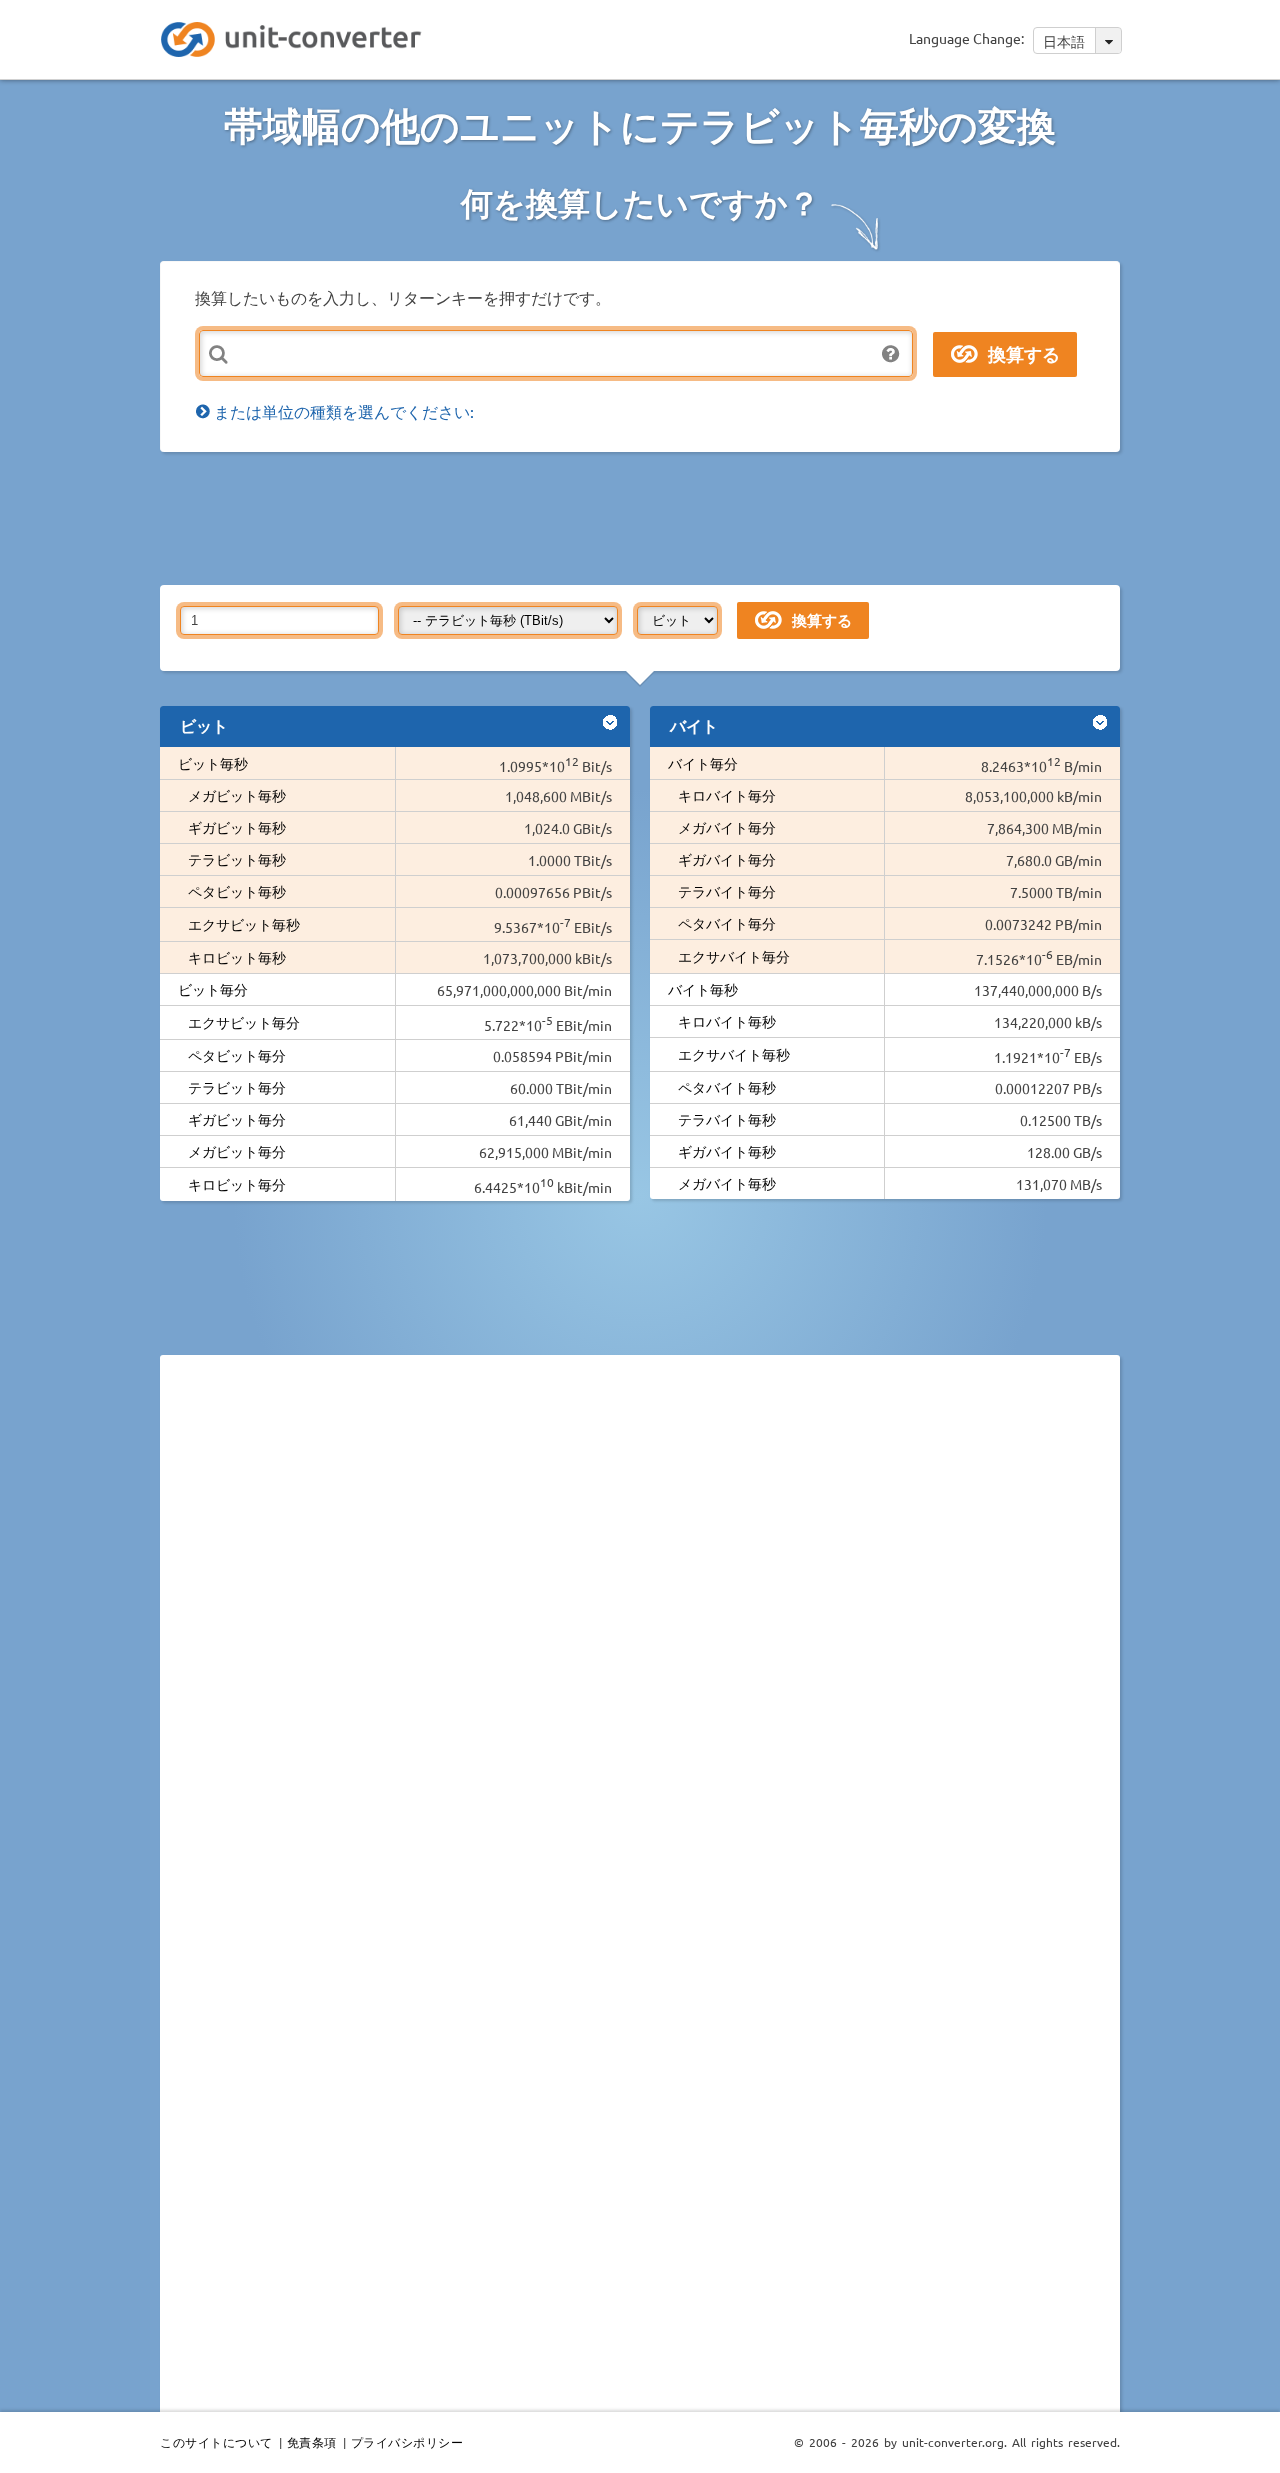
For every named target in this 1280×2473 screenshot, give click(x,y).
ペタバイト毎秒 (727, 1087)
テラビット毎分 (237, 1087)
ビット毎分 (213, 989)
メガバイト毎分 (727, 827)
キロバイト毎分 (727, 795)
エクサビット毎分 (244, 1022)
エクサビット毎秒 (244, 924)
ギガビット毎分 (237, 1119)
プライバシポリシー (407, 2442)
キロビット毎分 (237, 1184)
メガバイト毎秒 (727, 1183)
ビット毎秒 (213, 763)
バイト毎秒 (703, 989)
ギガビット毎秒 (237, 827)
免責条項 (312, 2442)
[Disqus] (640, 1645)
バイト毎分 (703, 763)
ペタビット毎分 (237, 1055)
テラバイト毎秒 (727, 1119)
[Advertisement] (645, 517)
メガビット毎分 (237, 1151)
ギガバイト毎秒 (727, 1151)
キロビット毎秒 (237, 957)
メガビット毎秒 (237, 795)
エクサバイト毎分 (734, 956)
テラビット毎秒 (237, 859)
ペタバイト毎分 (727, 923)
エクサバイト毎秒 (734, 1054)
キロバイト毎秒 (727, 1021)
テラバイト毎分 (727, 891)
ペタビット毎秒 (237, 891)
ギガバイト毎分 (727, 859)
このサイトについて (216, 2442)
